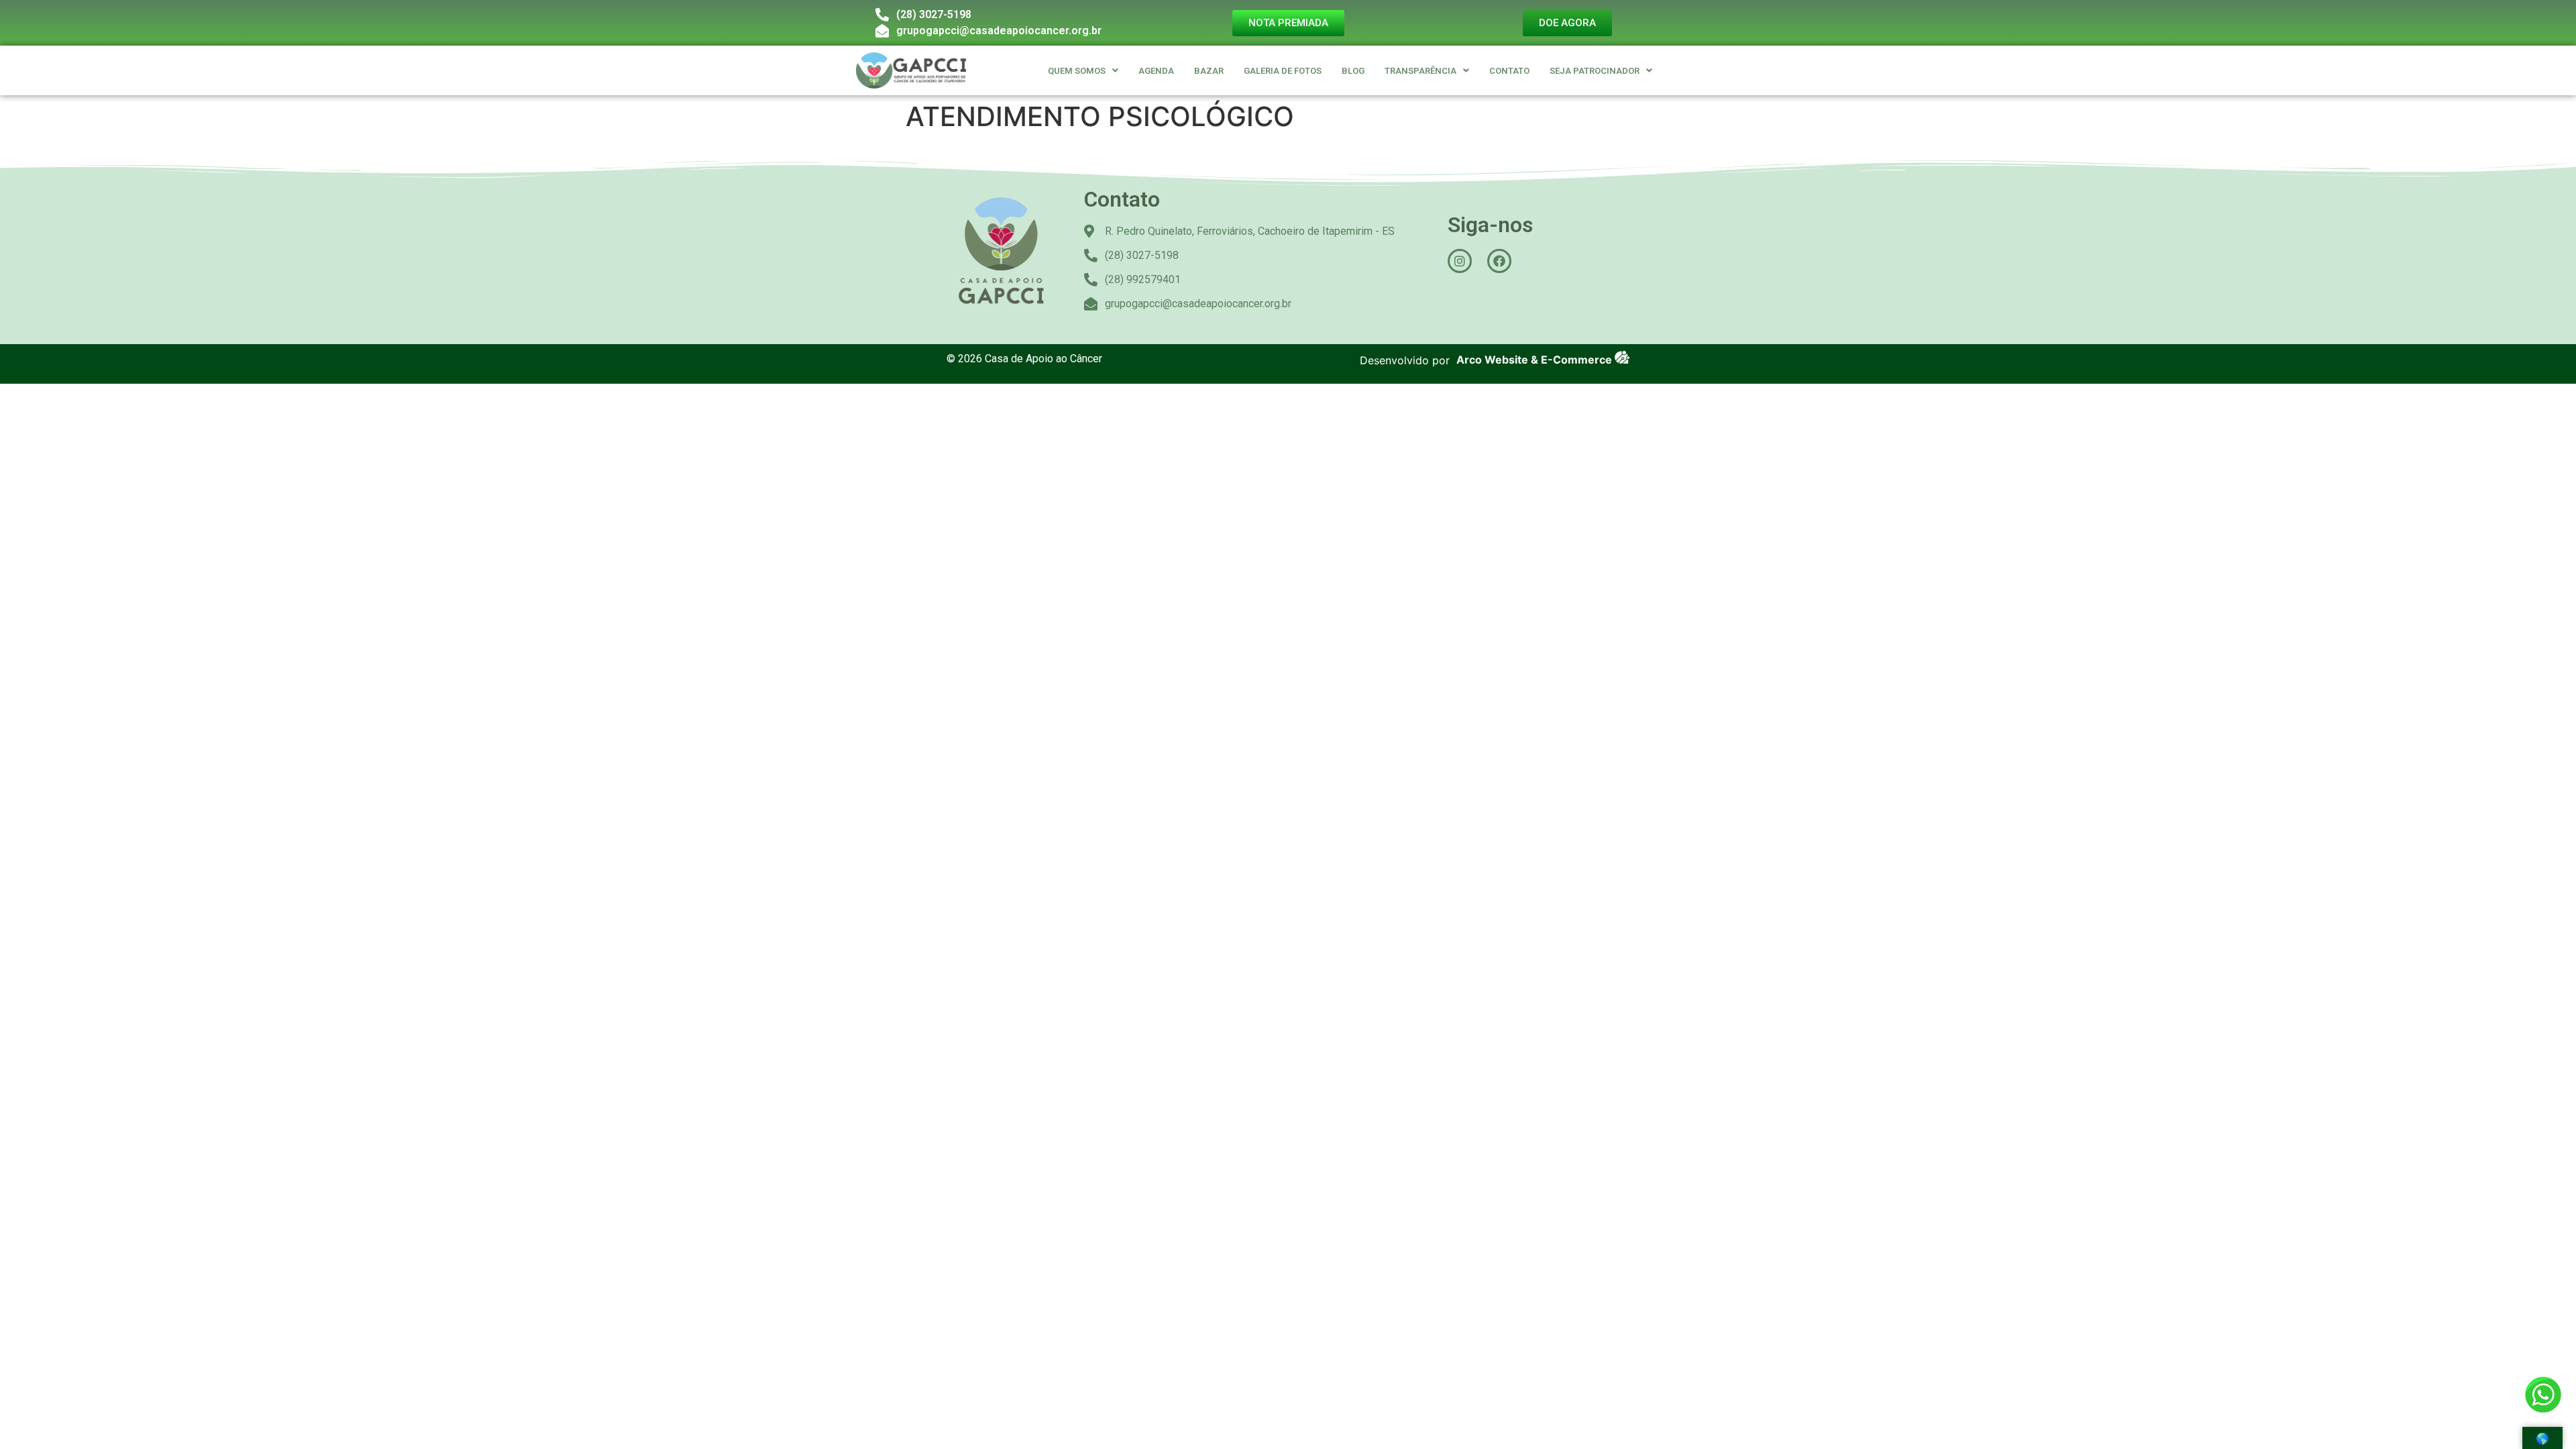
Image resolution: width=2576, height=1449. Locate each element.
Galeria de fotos (1283, 71)
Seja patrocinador (1595, 71)
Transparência (1420, 71)
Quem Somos (1077, 71)
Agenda (1156, 71)
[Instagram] (1460, 261)
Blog (1353, 71)
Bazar (1209, 71)
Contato (1509, 71)
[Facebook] (1499, 261)
